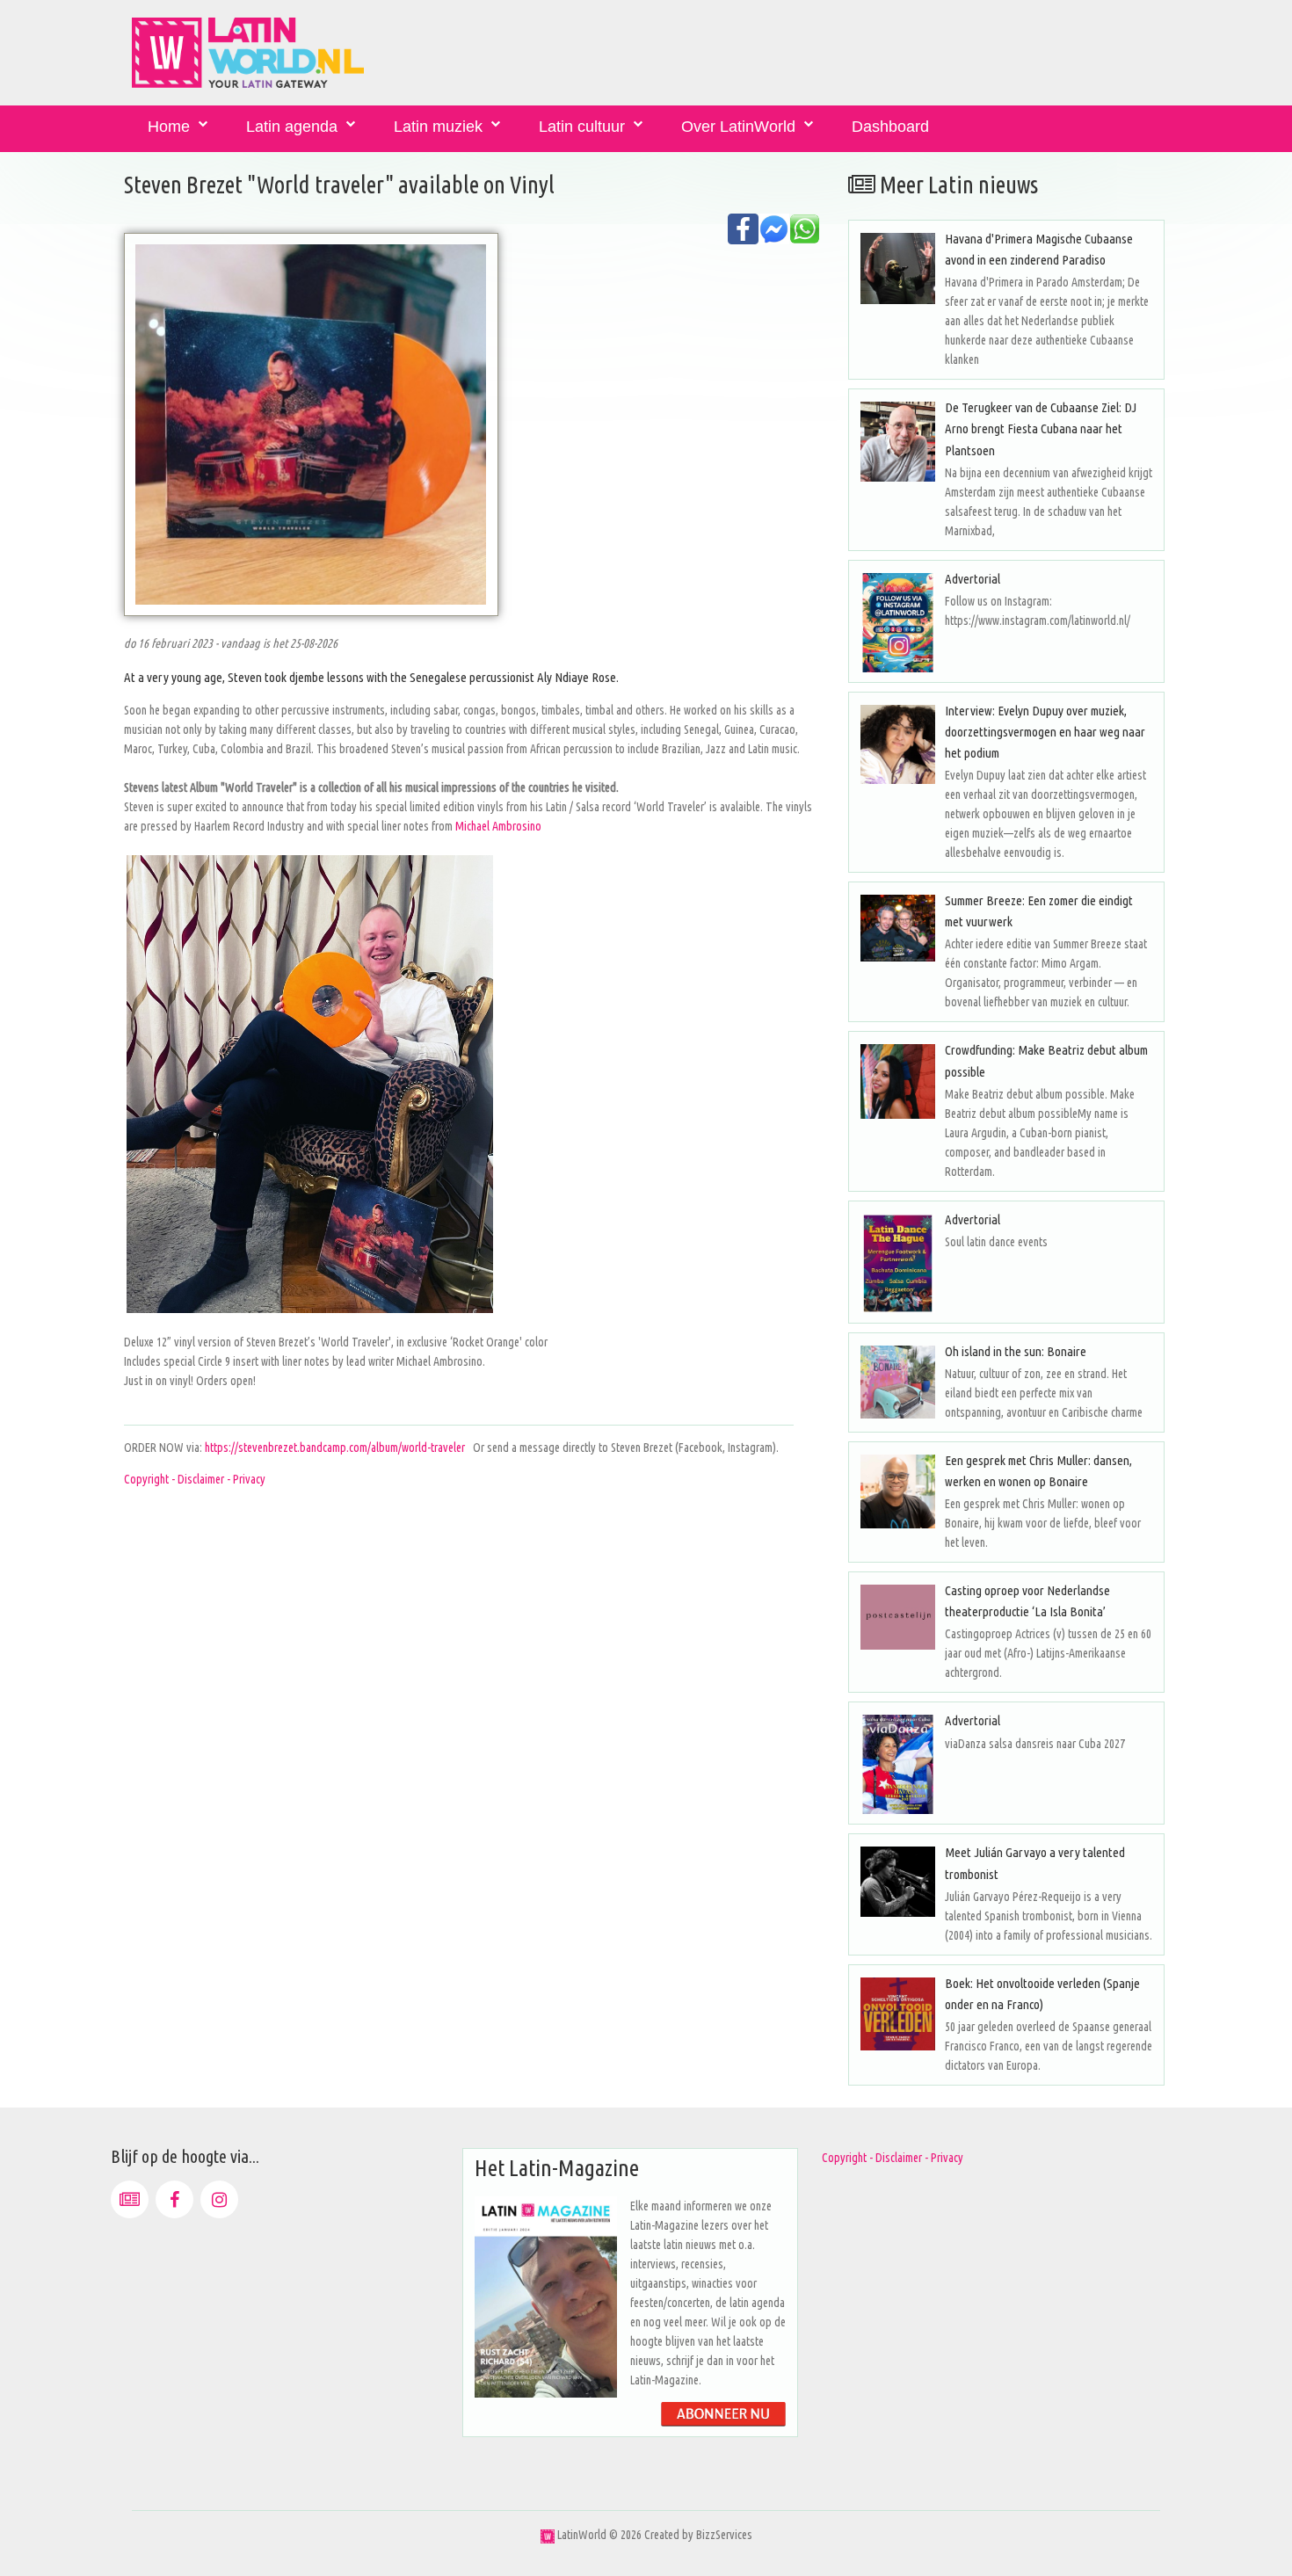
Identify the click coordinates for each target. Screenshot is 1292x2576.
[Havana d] (898, 268)
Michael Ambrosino (498, 826)
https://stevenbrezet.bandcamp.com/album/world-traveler (335, 1448)
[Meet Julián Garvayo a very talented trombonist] (898, 1881)
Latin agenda (292, 127)
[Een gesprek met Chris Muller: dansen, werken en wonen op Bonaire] (898, 1491)
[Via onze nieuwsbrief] (130, 2199)
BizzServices (724, 2535)
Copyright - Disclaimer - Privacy (195, 1479)
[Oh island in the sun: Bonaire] (898, 1382)
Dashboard (890, 127)
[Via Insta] (219, 2199)
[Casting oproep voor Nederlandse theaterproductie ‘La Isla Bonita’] (898, 1617)
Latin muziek (438, 127)
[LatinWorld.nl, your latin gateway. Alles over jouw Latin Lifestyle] (548, 2535)
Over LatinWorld (738, 127)
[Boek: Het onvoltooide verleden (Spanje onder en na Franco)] (898, 2014)
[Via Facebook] (174, 2199)
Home (169, 127)
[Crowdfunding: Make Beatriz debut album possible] (898, 1081)
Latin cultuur (582, 127)
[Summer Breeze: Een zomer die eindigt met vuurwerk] (898, 928)
